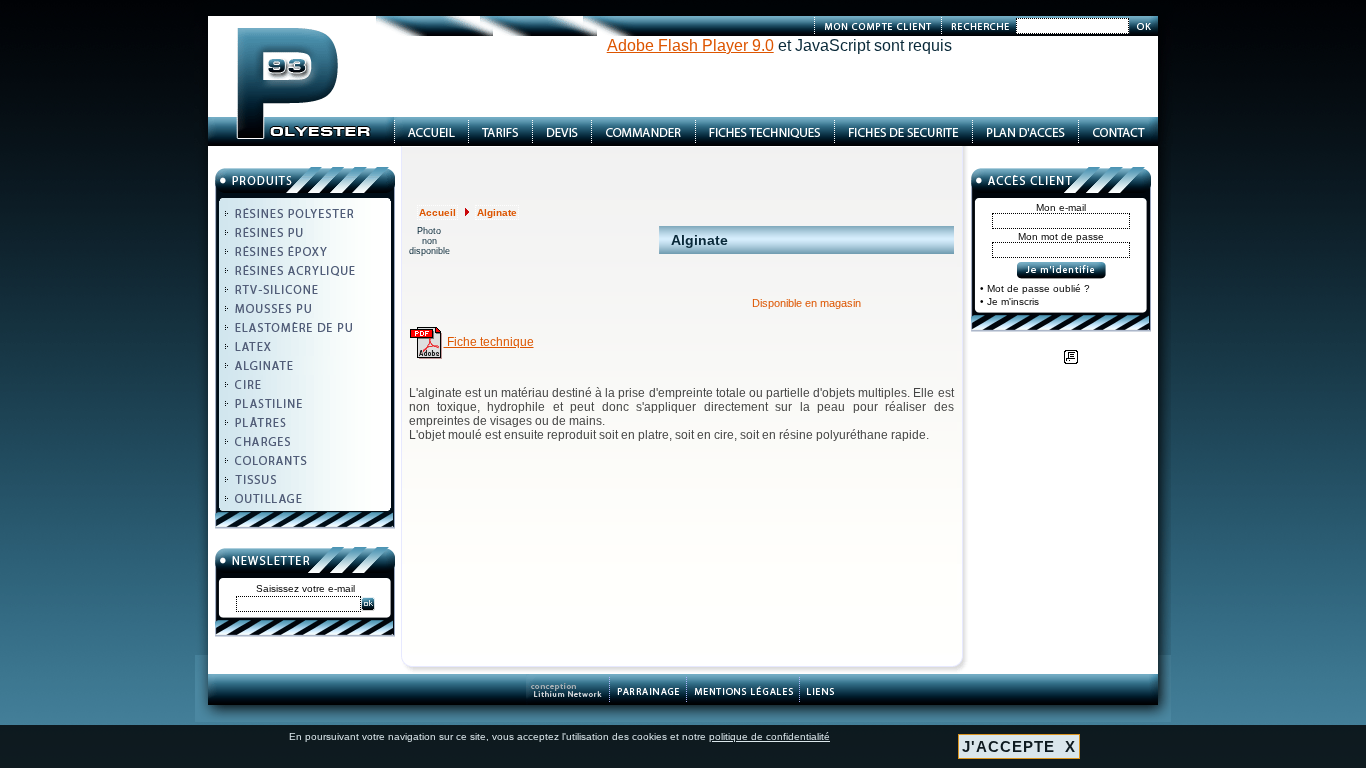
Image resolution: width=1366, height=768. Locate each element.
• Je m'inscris (1009, 301)
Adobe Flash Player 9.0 (690, 45)
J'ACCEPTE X (1019, 746)
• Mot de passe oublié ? (1035, 288)
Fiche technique (489, 342)
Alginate (497, 212)
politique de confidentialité (769, 736)
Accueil (437, 212)
